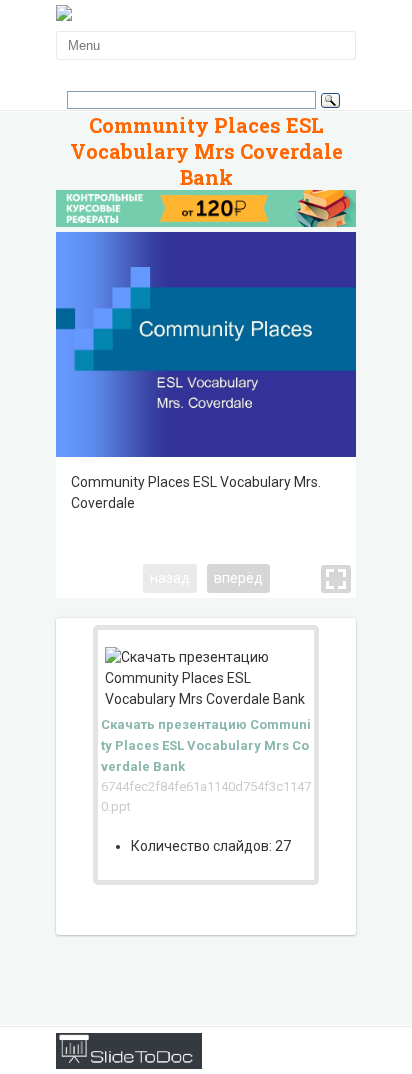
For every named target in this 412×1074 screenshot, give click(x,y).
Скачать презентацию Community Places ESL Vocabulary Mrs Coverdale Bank (206, 745)
